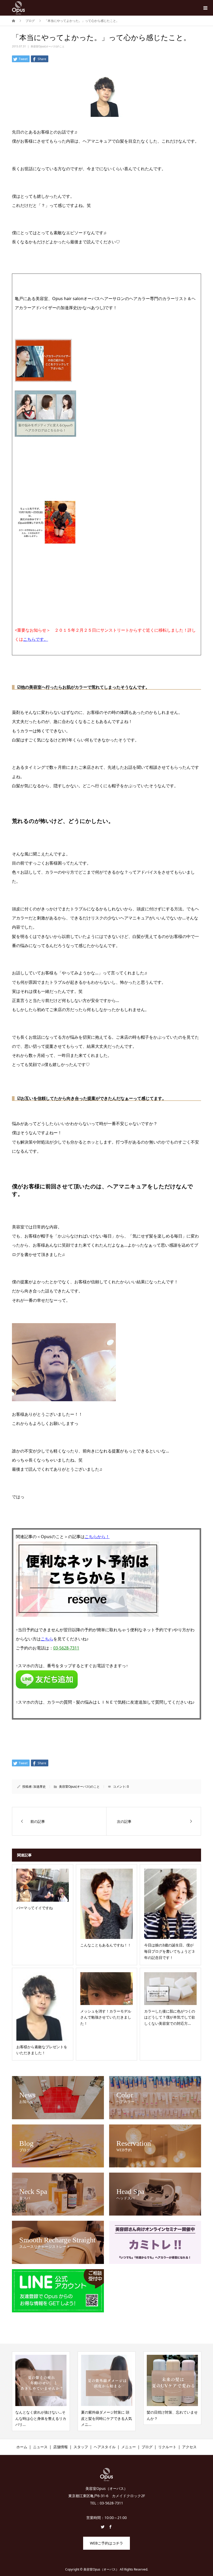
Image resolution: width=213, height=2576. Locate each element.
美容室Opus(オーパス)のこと (48, 46)
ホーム (22, 2447)
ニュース (40, 2447)
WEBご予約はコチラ (106, 2543)
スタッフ (81, 2447)
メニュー (129, 2447)
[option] (44, 2391)
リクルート (167, 2447)
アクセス (189, 2447)
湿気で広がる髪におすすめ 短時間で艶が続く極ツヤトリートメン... (175, 2418)
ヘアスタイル (105, 2447)
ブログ (147, 2447)
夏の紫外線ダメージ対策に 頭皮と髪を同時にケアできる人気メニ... (44, 2418)
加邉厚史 (39, 1787)
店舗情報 (61, 2447)
